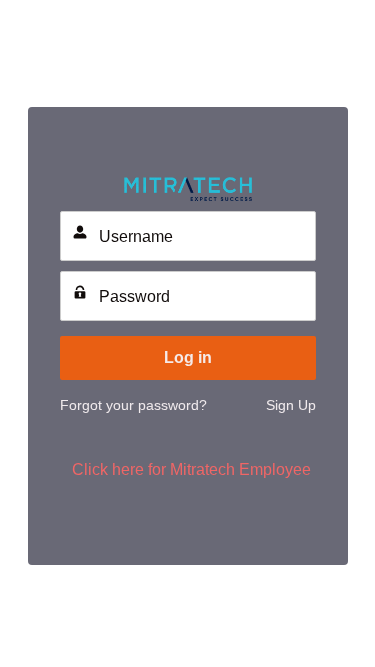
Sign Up (291, 405)
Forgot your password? (133, 405)
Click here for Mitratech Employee (191, 469)
